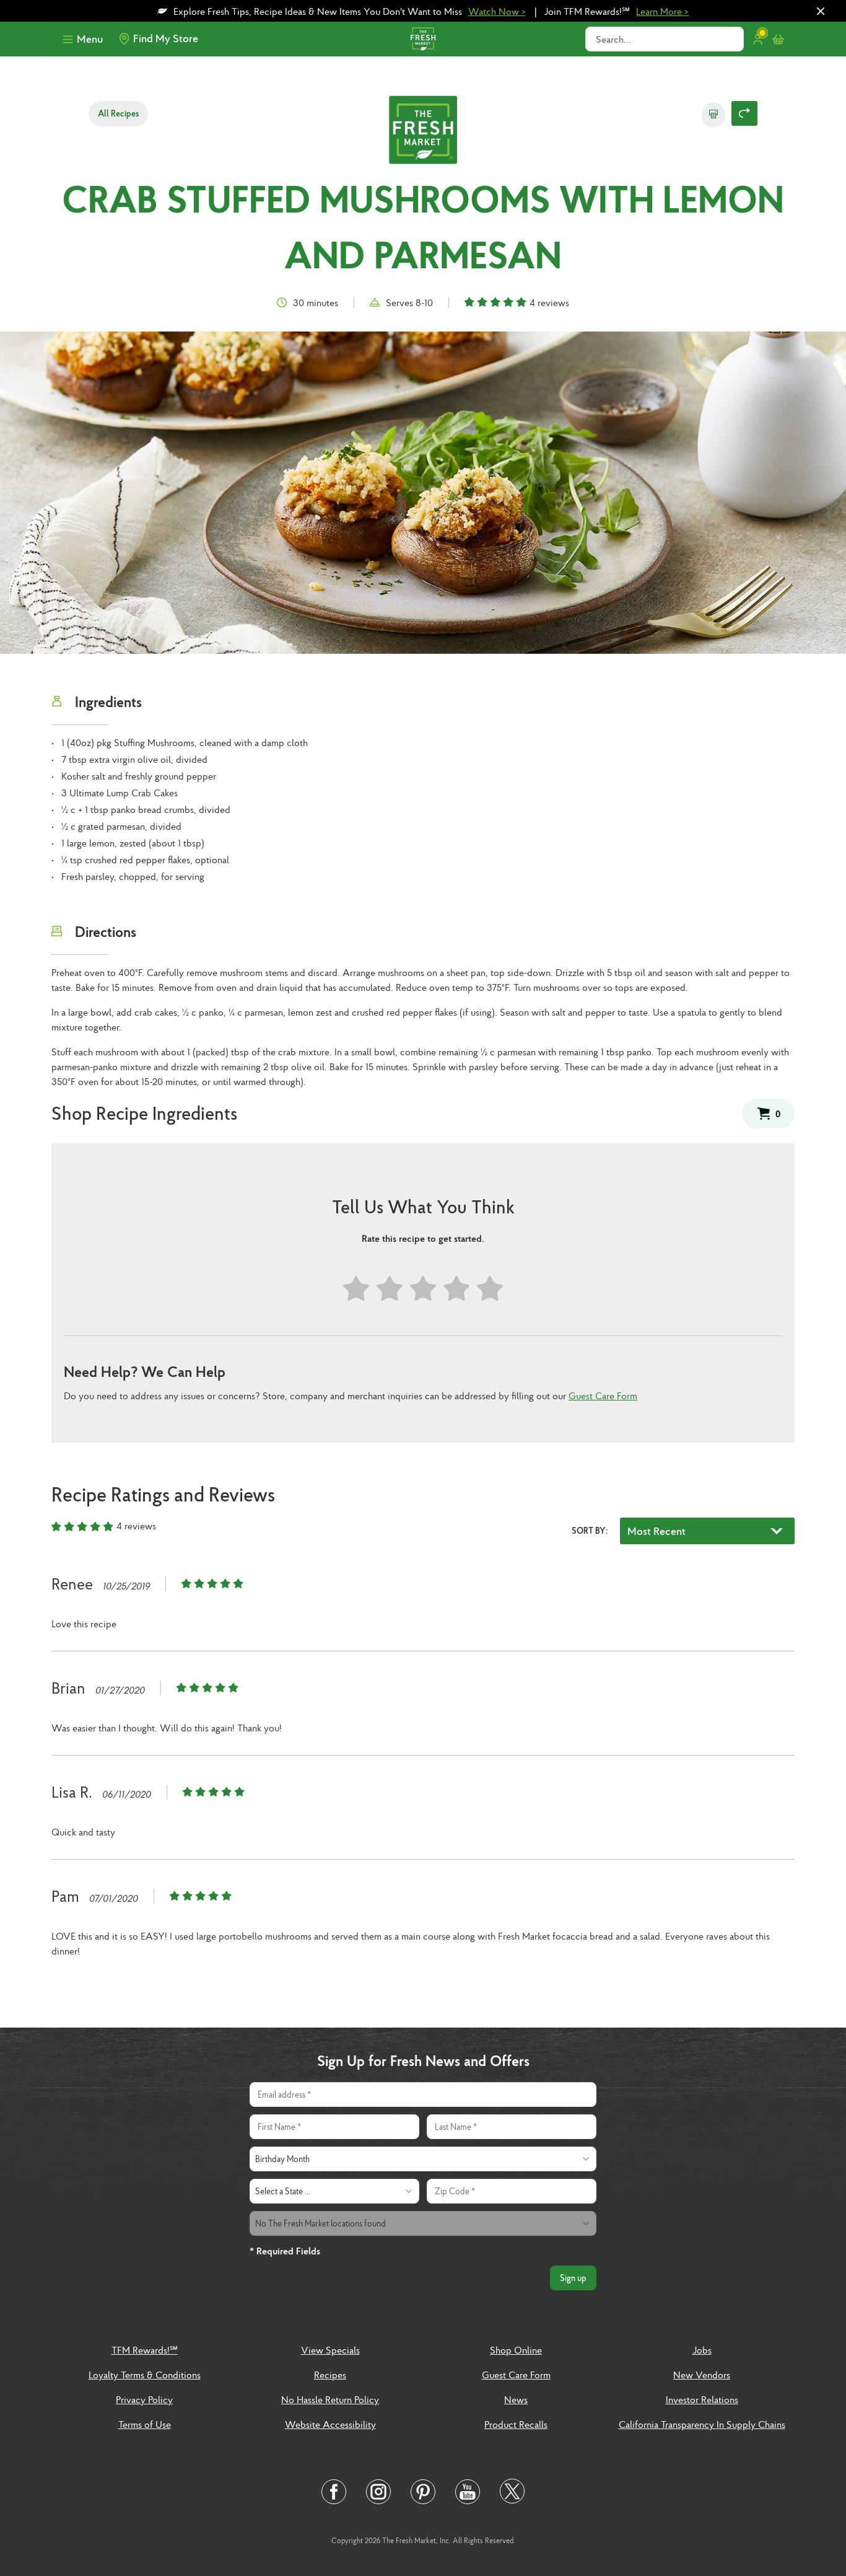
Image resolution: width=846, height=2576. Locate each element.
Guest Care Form (603, 1396)
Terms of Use (145, 2424)
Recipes (330, 2375)
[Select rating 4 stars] (456, 1289)
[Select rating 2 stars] (390, 1289)
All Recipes (118, 113)
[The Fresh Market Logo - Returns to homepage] (423, 131)
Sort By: (590, 1531)
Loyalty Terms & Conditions (145, 2375)
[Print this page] (713, 115)
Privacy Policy (144, 2399)
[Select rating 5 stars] (490, 1289)
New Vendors (702, 2375)
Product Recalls (516, 2424)
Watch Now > (497, 11)
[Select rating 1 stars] (356, 1289)
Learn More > (662, 11)
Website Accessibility (330, 2424)
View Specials (330, 2350)
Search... (613, 39)
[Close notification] (821, 11)
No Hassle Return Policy (330, 2399)
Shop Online (516, 2350)
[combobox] (423, 2159)
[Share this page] (744, 113)
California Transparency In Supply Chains (702, 2424)
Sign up (573, 2278)
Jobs (702, 2350)
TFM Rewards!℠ (145, 2350)
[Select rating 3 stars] (423, 1289)
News (516, 2399)
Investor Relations (702, 2399)
